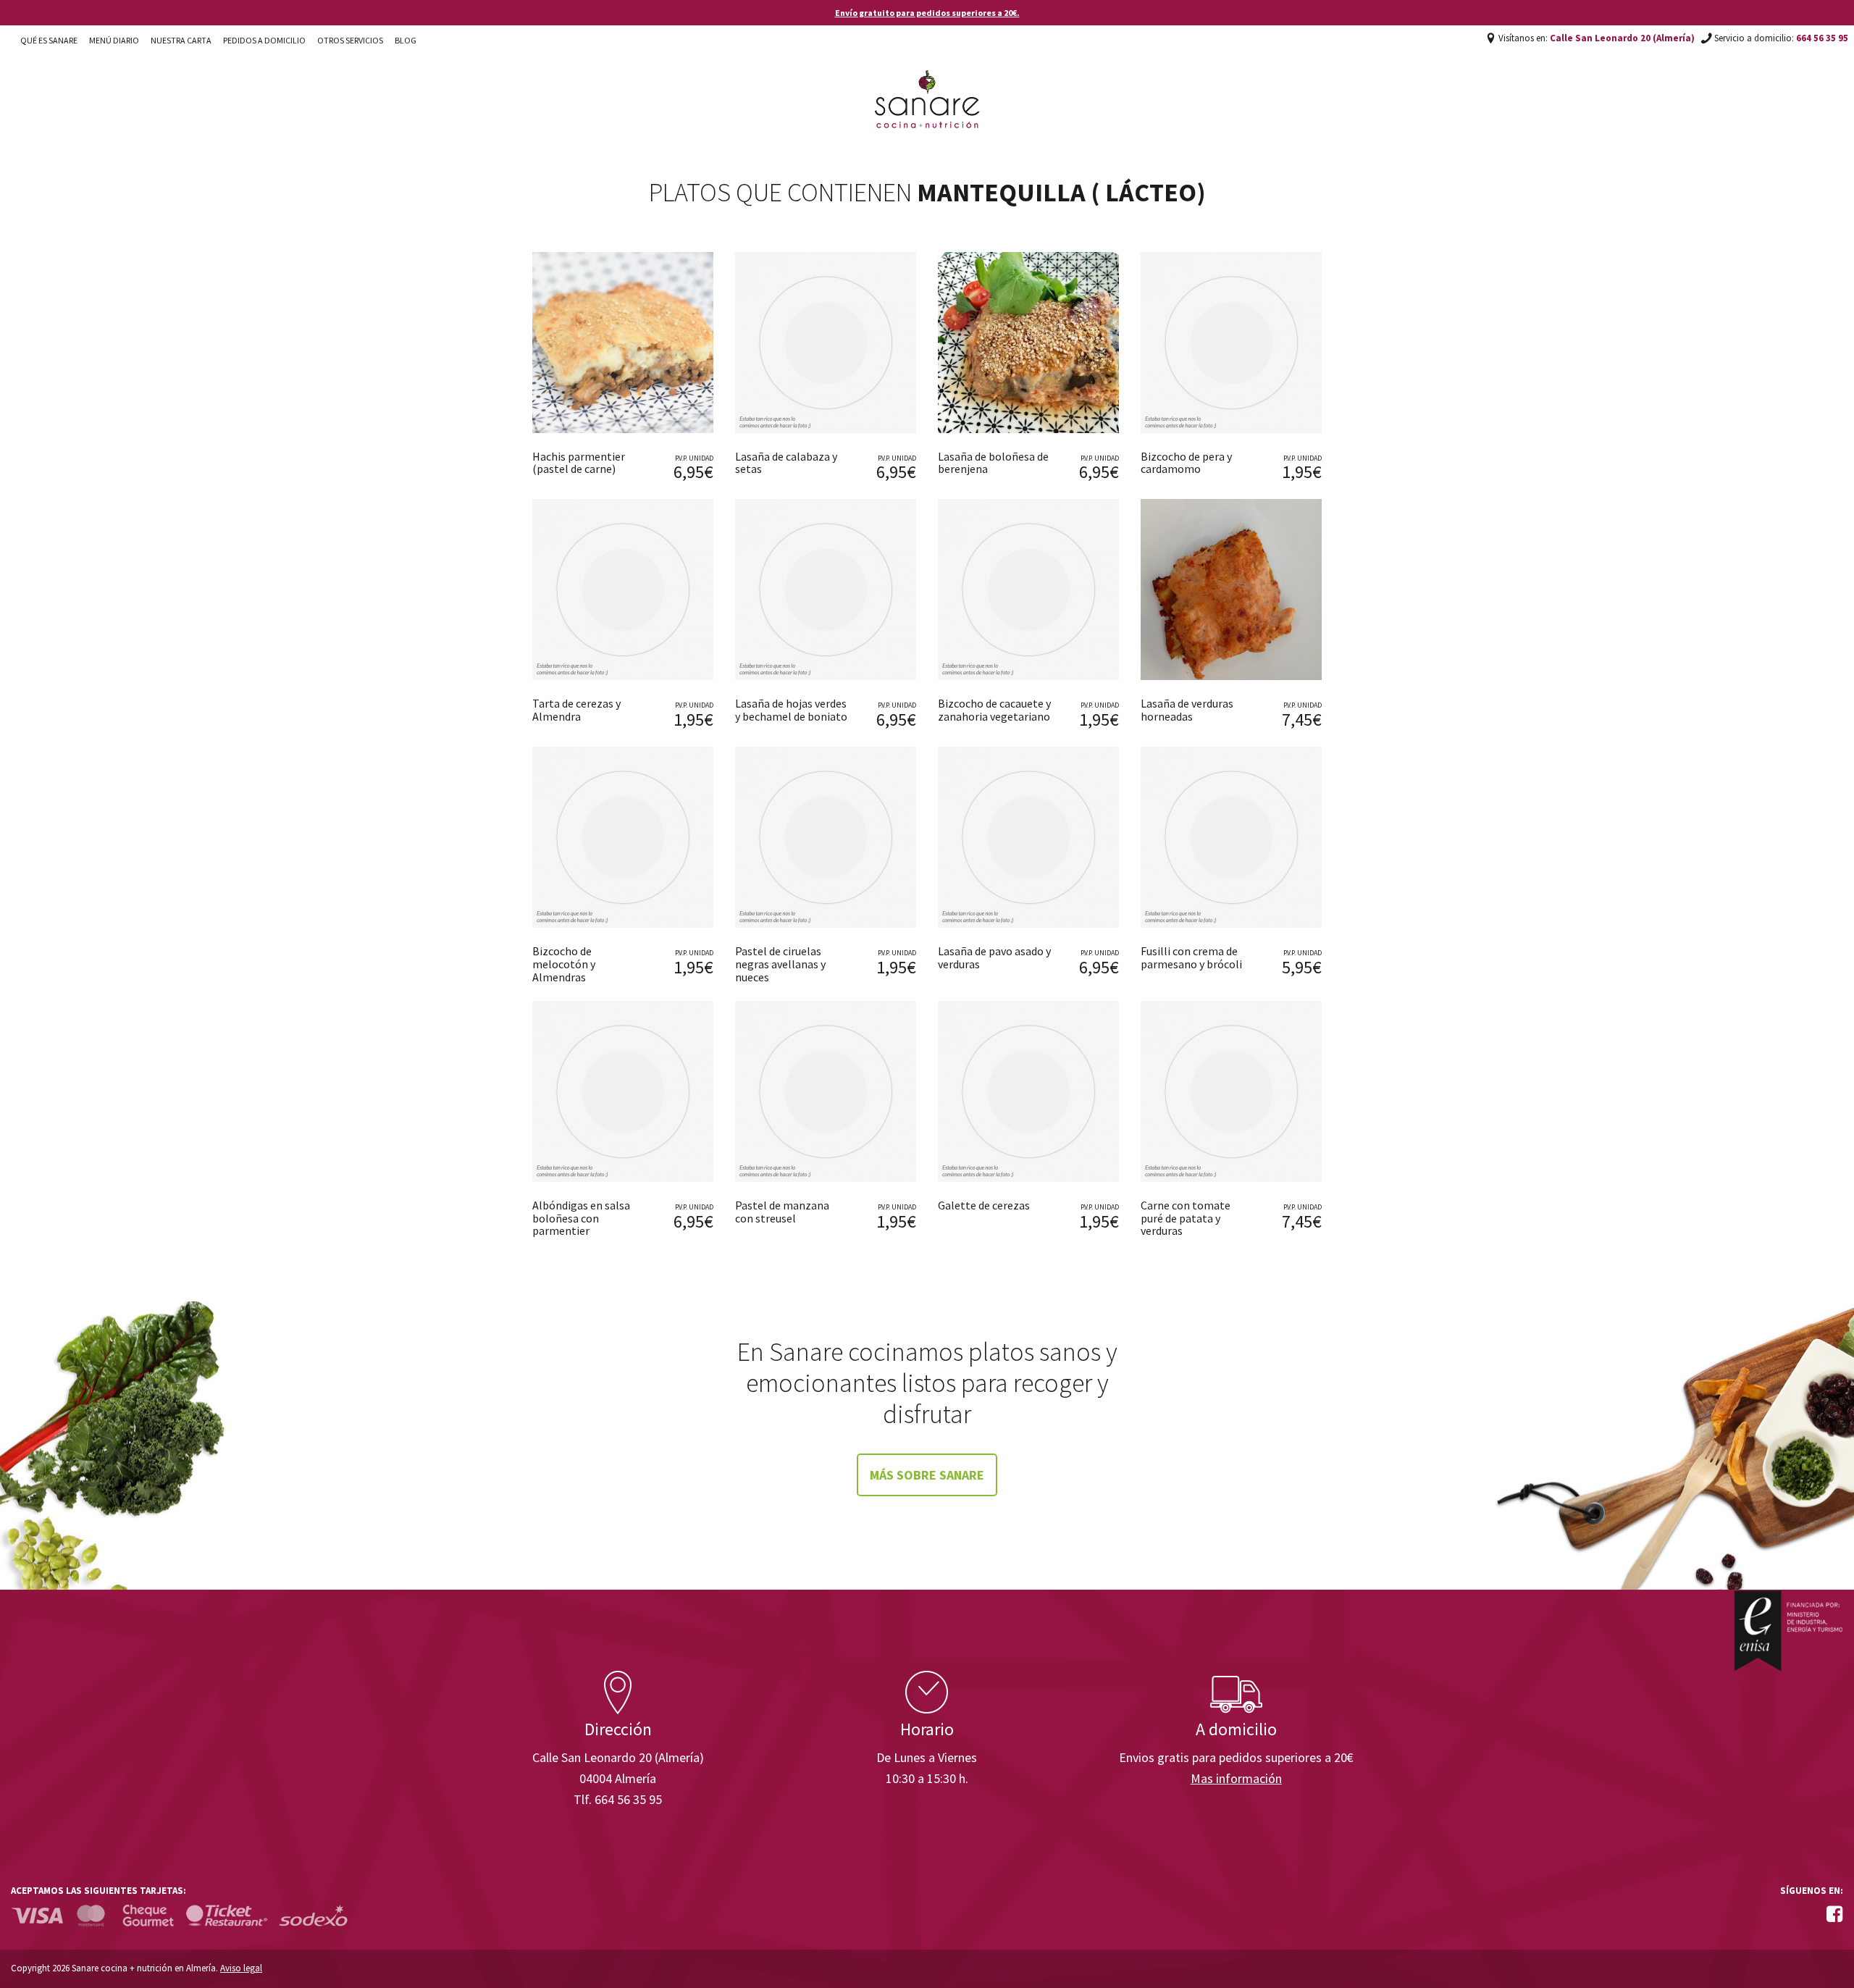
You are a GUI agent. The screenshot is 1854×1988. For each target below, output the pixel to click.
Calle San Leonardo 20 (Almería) (1622, 38)
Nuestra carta (181, 40)
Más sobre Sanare (927, 1475)
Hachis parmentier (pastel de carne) (579, 463)
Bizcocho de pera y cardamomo (1186, 463)
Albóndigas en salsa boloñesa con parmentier (581, 1218)
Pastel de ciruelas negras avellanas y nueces (780, 964)
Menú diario (114, 40)
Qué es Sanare (49, 40)
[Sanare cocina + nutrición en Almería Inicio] (927, 85)
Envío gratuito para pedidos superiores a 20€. (927, 13)
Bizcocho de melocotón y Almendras (564, 964)
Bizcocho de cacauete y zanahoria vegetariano (994, 710)
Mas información (1236, 1778)
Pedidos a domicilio (264, 40)
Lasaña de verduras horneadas (1187, 710)
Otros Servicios (350, 40)
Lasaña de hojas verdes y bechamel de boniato (791, 710)
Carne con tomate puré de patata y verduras (1186, 1218)
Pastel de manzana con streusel (782, 1212)
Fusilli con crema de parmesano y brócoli (1191, 957)
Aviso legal (241, 1968)
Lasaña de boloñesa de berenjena (993, 463)
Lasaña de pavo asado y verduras (994, 957)
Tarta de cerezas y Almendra (576, 710)
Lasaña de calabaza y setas (786, 463)
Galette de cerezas (984, 1205)
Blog (406, 40)
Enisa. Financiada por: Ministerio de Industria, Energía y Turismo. (1788, 1631)
